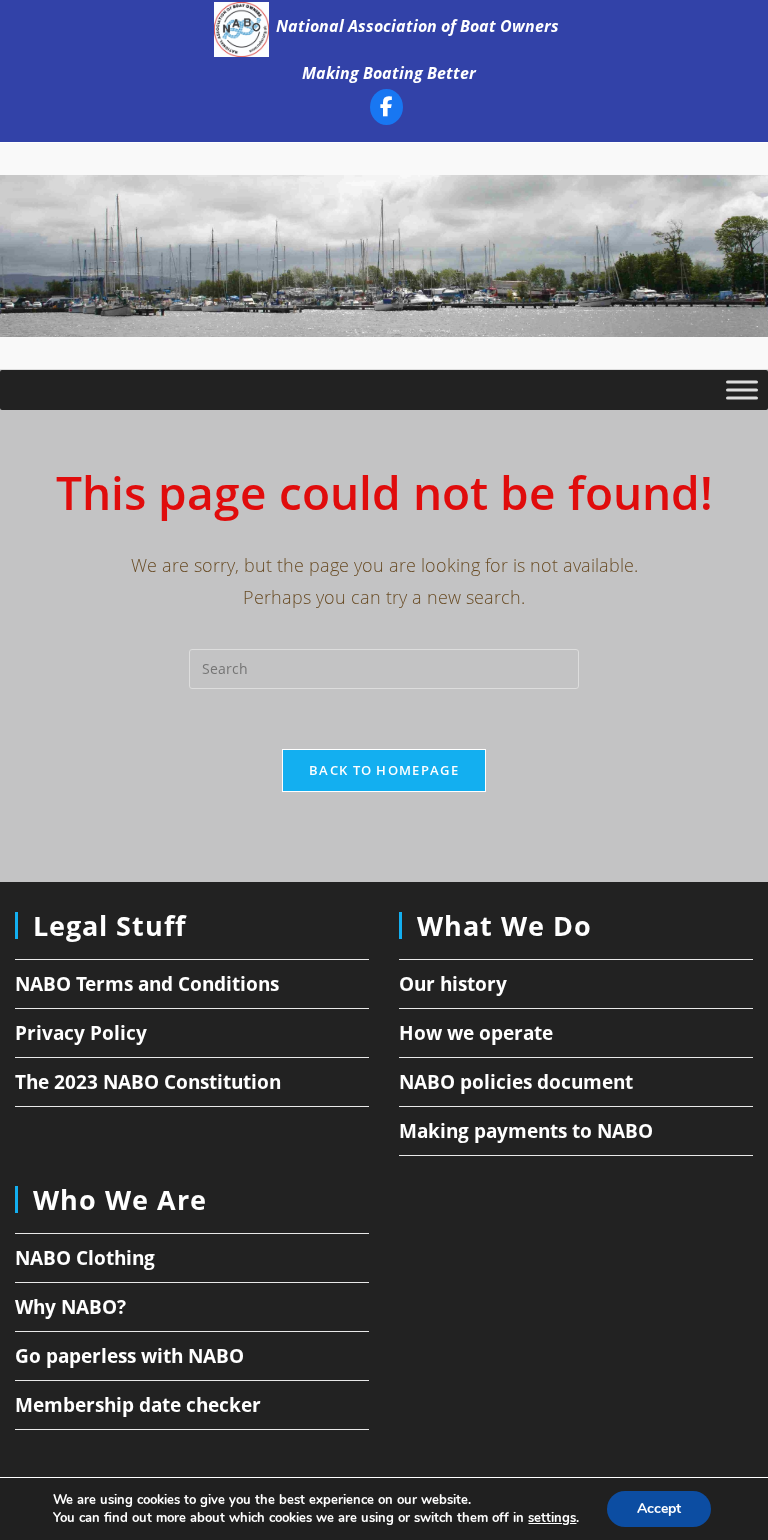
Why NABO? (70, 1307)
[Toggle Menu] (742, 390)
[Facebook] (386, 110)
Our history (453, 984)
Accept (659, 1508)
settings (552, 1518)
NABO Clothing (85, 1258)
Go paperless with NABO (129, 1356)
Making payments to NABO (526, 1131)
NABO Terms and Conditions (147, 984)
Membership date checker (138, 1405)
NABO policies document (516, 1082)
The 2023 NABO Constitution (148, 1082)
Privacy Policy (81, 1033)
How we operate (476, 1033)
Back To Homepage (384, 770)
